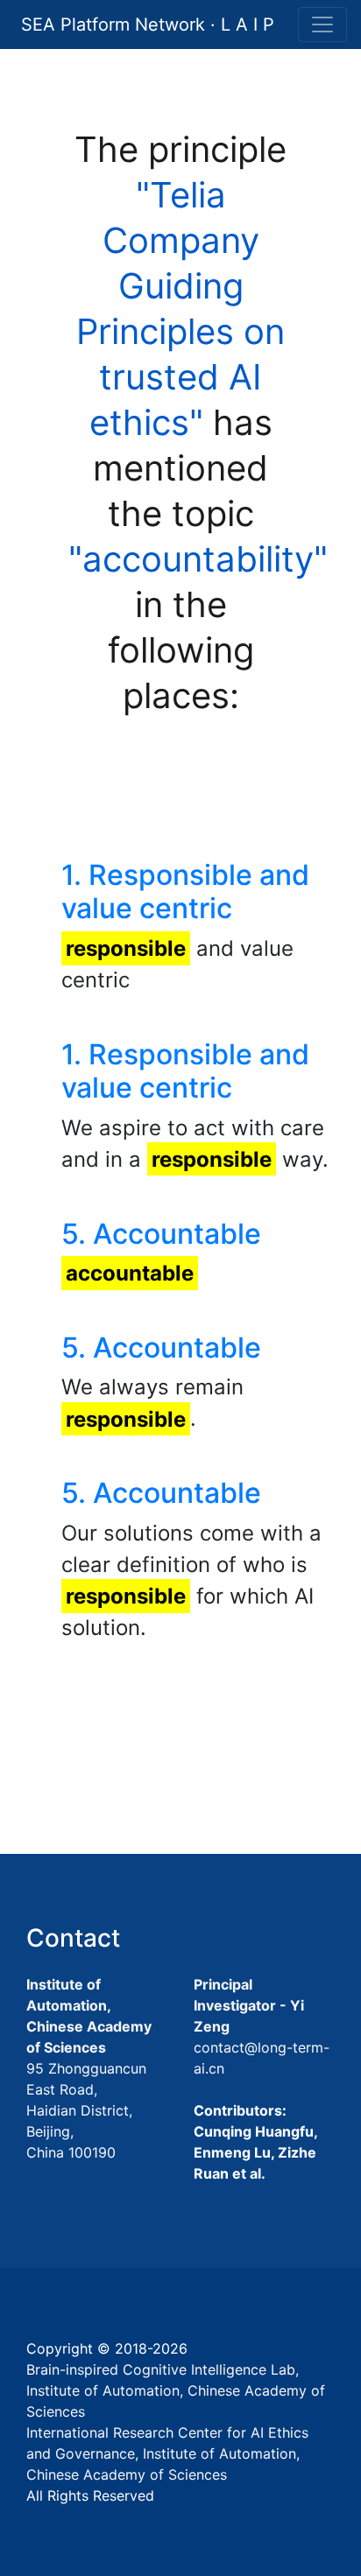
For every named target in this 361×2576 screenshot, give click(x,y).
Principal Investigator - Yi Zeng (249, 2005)
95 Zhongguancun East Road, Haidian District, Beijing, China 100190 (86, 2110)
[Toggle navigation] (322, 25)
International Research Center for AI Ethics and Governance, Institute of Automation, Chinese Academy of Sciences (167, 2453)
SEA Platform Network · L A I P (148, 25)
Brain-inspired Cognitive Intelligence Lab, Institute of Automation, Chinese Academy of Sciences (176, 2390)
